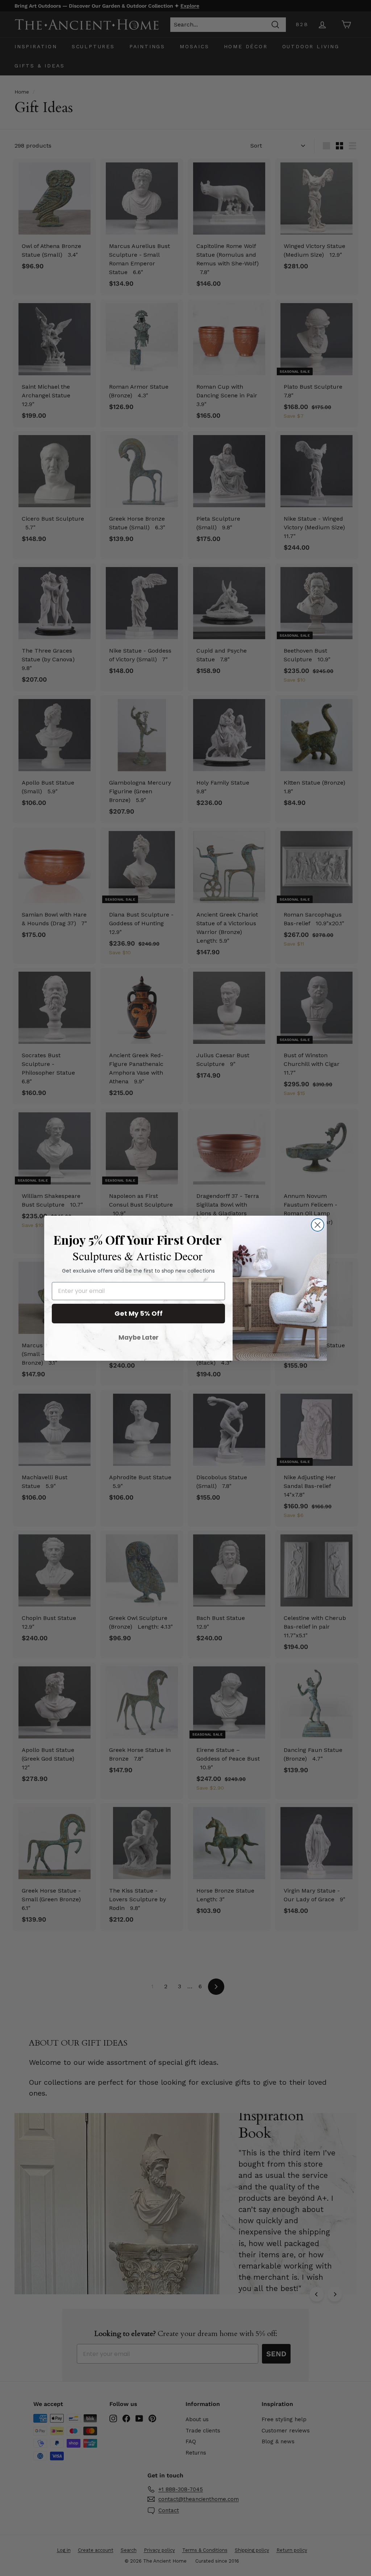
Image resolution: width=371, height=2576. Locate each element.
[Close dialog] (318, 1225)
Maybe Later (139, 1337)
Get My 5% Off (139, 1313)
